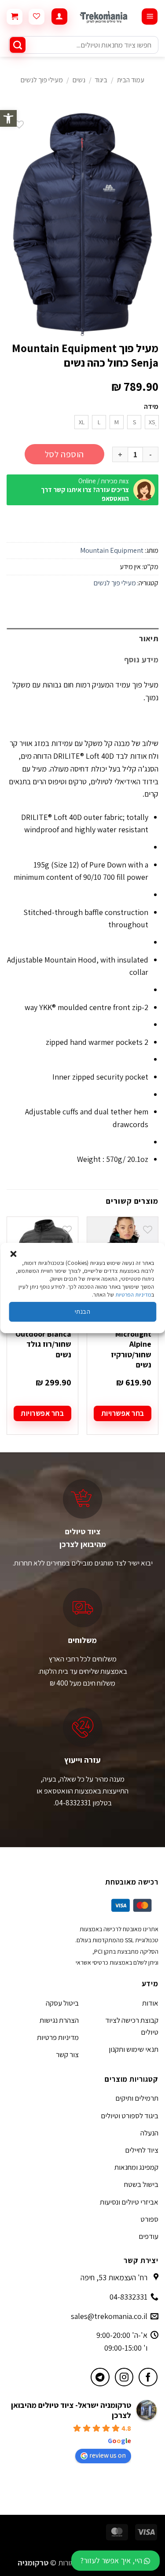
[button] (8, 118)
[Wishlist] (37, 17)
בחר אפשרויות (123, 1413)
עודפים (148, 2236)
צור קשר (67, 2054)
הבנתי (82, 1311)
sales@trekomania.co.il (109, 2316)
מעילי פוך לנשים (42, 80)
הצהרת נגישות (59, 2020)
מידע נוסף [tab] (141, 660)
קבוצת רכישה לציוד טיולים (132, 2026)
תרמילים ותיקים (137, 2098)
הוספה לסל (64, 454)
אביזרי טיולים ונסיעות (129, 2202)
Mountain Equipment (112, 550)
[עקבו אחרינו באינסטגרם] (124, 2377)
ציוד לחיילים (142, 2150)
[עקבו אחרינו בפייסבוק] (148, 2377)
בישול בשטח (141, 2184)
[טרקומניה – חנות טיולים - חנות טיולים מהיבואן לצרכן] (104, 17)
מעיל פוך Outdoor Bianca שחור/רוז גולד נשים (43, 1339)
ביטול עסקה (62, 2003)
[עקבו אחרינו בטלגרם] (100, 2377)
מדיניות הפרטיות (133, 1295)
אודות (150, 2003)
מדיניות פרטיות (58, 2037)
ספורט (149, 2219)
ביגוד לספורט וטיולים (130, 2116)
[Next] (7, 1334)
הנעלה (149, 2133)
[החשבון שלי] (59, 17)
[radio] (152, 422)
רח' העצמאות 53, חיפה (114, 2277)
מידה (151, 407)
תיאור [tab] (149, 638)
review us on (108, 2455)
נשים (79, 80)
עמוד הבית (131, 80)
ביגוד (101, 80)
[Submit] (18, 45)
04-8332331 (128, 2297)
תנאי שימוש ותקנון (134, 2049)
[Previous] (158, 1334)
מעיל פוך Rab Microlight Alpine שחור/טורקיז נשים (129, 1344)
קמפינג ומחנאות (136, 2167)
